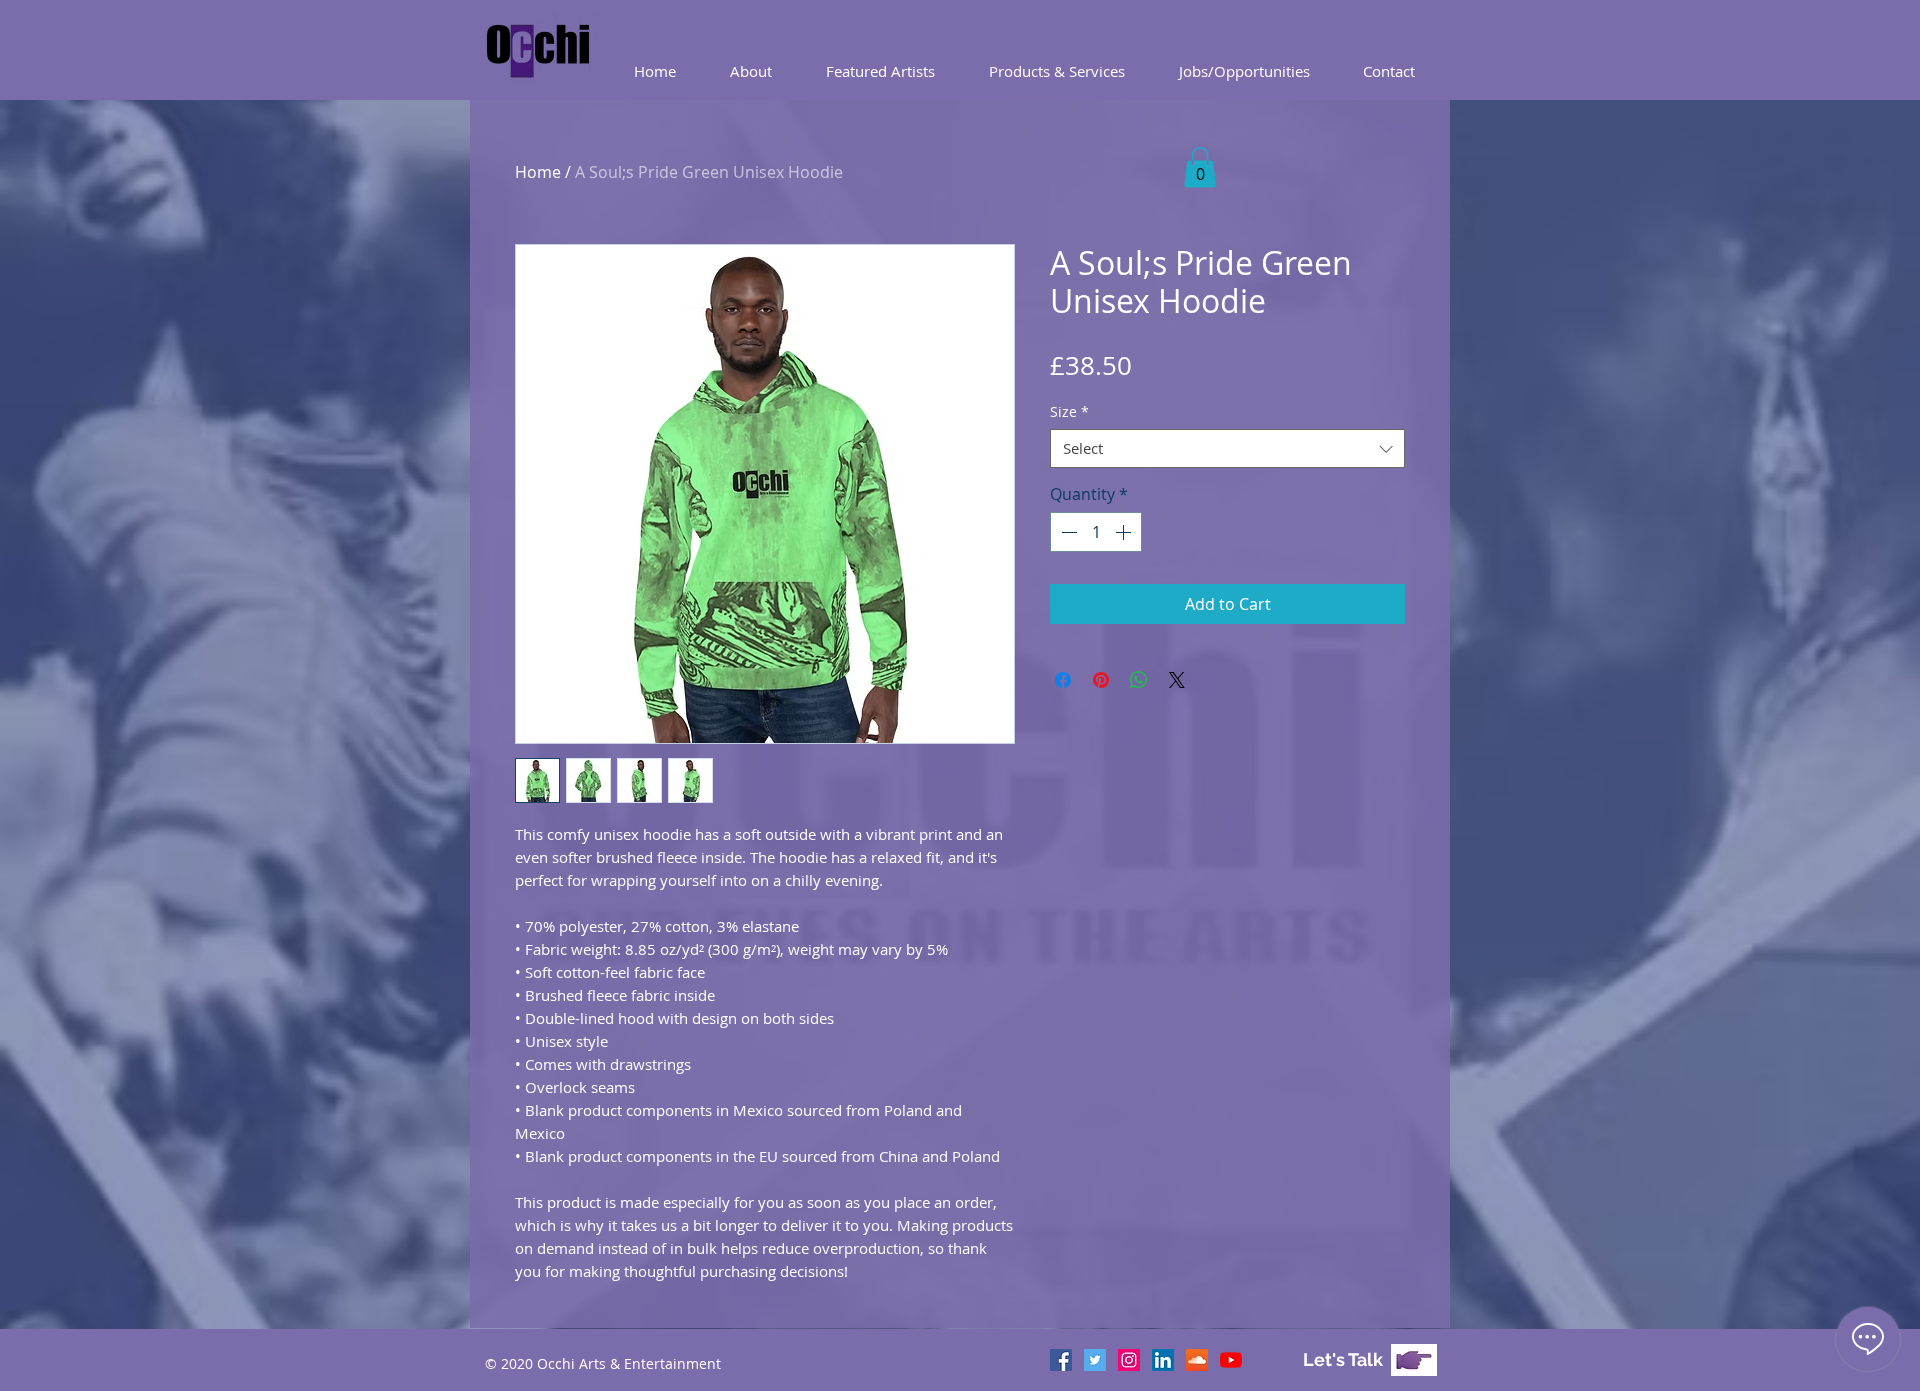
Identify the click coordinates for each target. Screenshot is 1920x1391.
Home (538, 172)
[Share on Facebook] (1063, 680)
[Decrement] (1067, 532)
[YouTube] (1231, 1360)
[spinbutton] (1096, 532)
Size (1069, 411)
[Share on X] (1177, 680)
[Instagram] (1129, 1360)
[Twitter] (1095, 1360)
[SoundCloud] (1197, 1360)
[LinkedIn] (1163, 1360)
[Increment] (1125, 532)
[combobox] (1227, 448)
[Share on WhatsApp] (1139, 680)
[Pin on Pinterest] (1101, 680)
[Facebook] (1061, 1360)
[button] (1057, 71)
